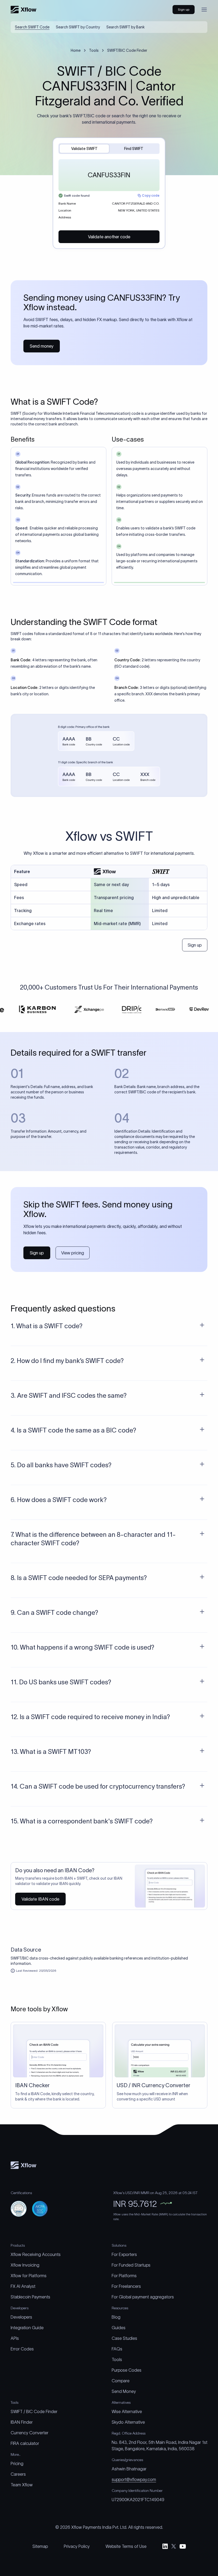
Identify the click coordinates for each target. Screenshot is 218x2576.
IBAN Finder (22, 2422)
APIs (15, 2338)
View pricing (73, 1253)
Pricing (17, 2463)
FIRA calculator (25, 2443)
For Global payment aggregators (143, 2297)
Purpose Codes (127, 2370)
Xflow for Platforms (29, 2276)
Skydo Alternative (128, 2422)
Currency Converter (30, 2433)
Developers (21, 2317)
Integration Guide (27, 2328)
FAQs (117, 2349)
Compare (121, 2381)
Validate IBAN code (40, 1899)
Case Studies (124, 2338)
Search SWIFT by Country (78, 27)
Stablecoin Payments (30, 2297)
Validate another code (109, 237)
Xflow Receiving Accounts (36, 2254)
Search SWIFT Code (32, 27)
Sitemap (40, 2546)
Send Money (124, 2391)
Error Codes (22, 2349)
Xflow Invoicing (25, 2265)
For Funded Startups (131, 2265)
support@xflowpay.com (134, 2479)
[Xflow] (24, 10)
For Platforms (124, 2276)
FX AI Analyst (23, 2286)
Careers (18, 2474)
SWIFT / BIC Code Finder (34, 2411)
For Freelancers (126, 2286)
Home (76, 50)
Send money (42, 346)
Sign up (195, 945)
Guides (119, 2328)
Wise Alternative (127, 2411)
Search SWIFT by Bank (125, 27)
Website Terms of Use (126, 2546)
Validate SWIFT (84, 149)
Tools (94, 50)
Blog (116, 2317)
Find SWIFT (134, 149)
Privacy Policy (77, 2546)
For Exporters (124, 2254)
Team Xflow (22, 2485)
